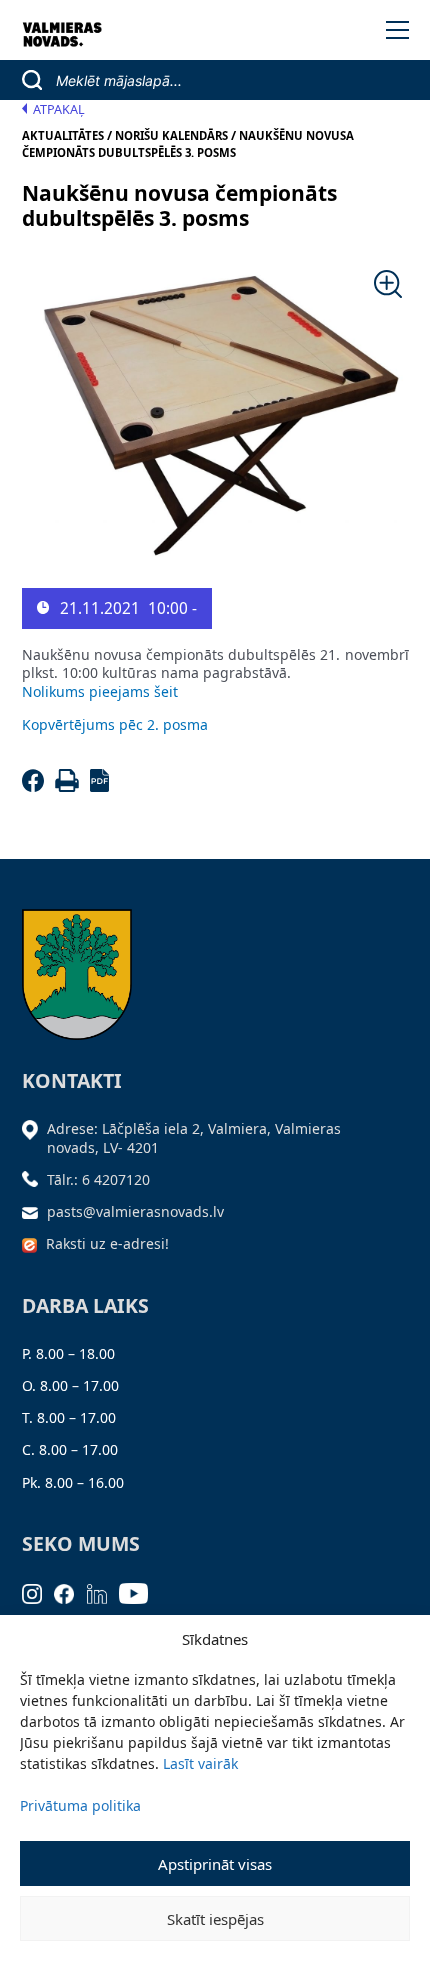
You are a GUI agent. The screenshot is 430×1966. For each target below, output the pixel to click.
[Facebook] (36, 786)
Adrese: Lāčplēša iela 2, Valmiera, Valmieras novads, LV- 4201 (194, 1137)
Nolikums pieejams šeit (100, 691)
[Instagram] (38, 1591)
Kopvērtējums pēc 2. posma (115, 724)
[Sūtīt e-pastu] (35, 1211)
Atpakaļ (59, 109)
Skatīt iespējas (215, 1919)
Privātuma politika (80, 1805)
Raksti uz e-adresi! (107, 1243)
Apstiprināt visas (215, 1864)
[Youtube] (140, 1591)
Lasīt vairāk (200, 1763)
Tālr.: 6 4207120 (98, 1179)
